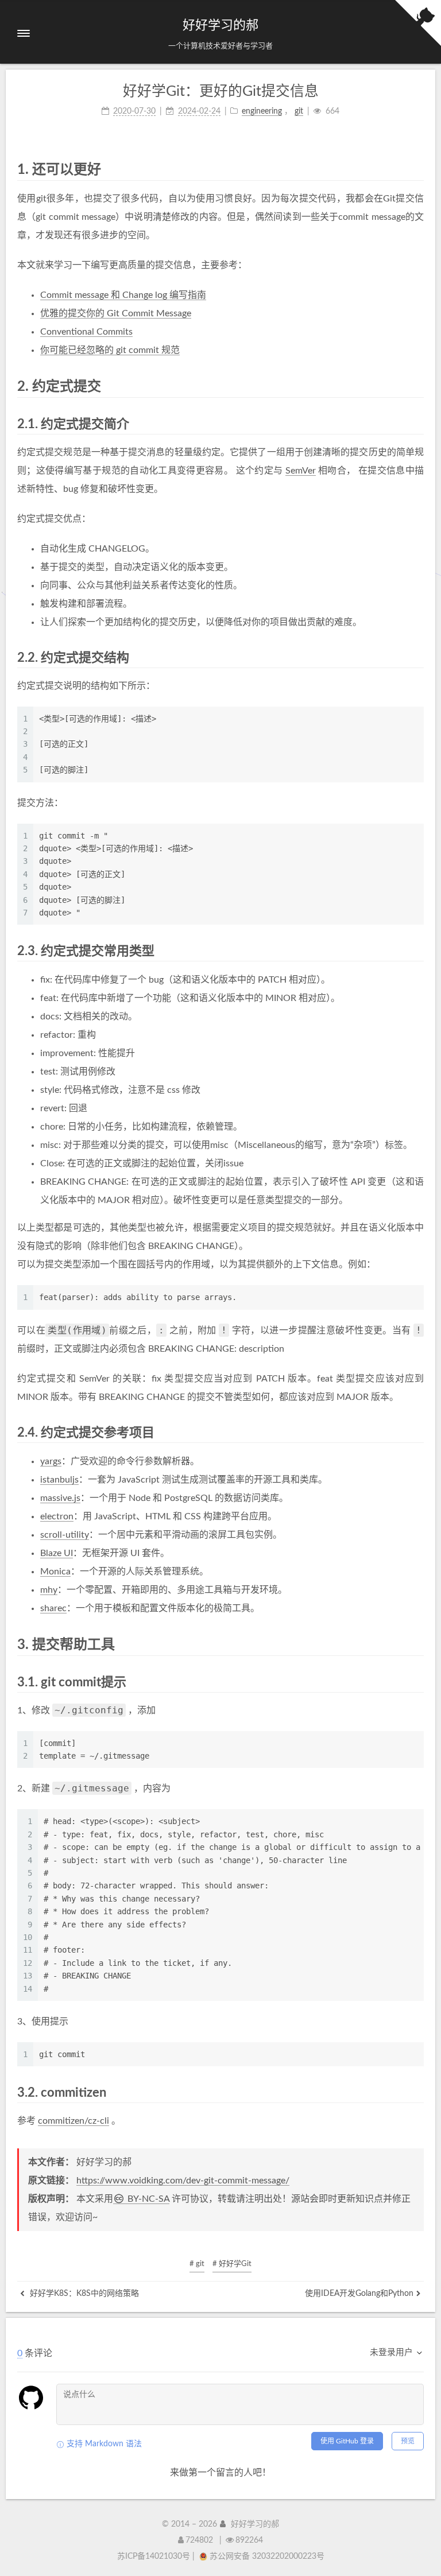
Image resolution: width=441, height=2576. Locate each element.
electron (57, 1516)
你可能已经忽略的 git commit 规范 (110, 350)
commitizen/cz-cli (73, 2121)
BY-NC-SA (147, 2199)
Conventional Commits (86, 332)
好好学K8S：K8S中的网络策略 (83, 2294)
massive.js (60, 1498)
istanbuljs (59, 1480)
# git (197, 2264)
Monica (55, 1572)
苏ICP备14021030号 (154, 2556)
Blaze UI (57, 1553)
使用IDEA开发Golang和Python (359, 2294)
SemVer (301, 471)
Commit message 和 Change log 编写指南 (123, 295)
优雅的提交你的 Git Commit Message (116, 313)
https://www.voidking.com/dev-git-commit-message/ (183, 2181)
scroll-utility (65, 1535)
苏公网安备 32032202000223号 (267, 2556)
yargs (51, 1461)
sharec (53, 1608)
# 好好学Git (232, 2264)
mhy (49, 1590)
